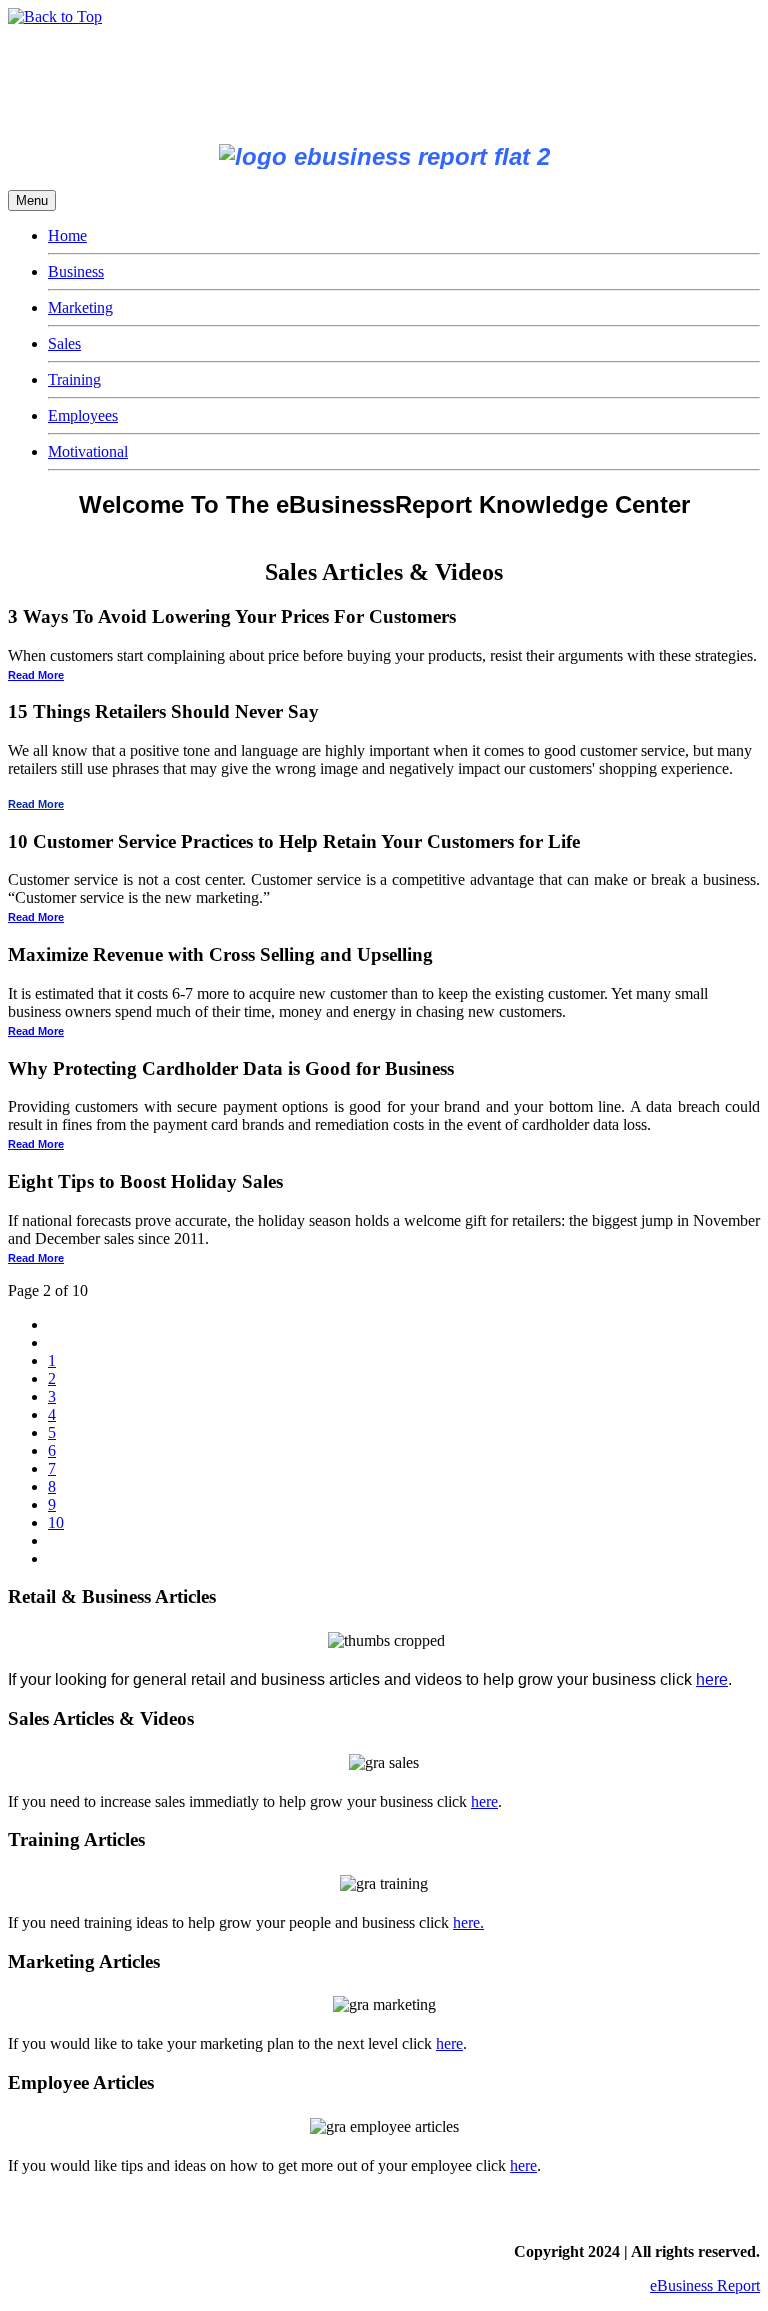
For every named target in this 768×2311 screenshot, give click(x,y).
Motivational (88, 451)
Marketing (80, 307)
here (712, 1679)
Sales (64, 343)
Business (76, 271)
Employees (83, 415)
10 (56, 1522)
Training (74, 379)
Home (67, 235)
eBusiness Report (705, 2285)
